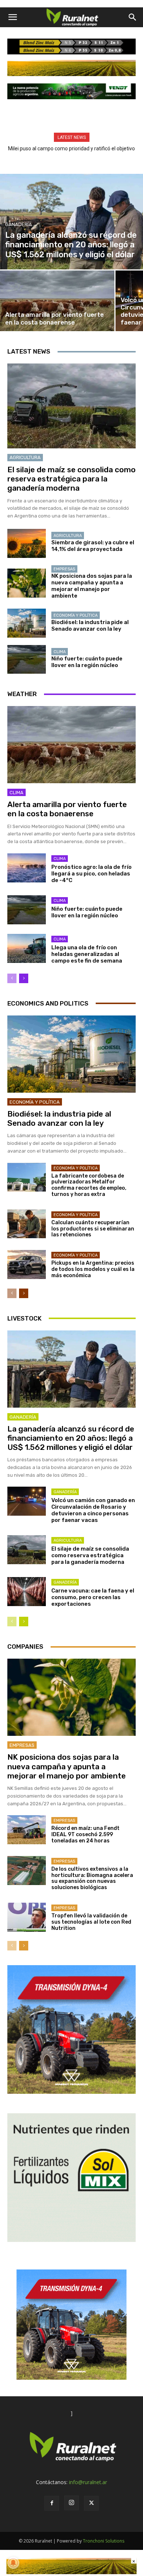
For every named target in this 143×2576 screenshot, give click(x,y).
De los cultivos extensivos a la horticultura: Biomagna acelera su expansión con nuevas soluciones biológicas (92, 1878)
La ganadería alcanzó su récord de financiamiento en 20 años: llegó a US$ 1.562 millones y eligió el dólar (71, 1438)
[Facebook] (52, 2503)
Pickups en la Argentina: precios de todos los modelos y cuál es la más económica (93, 1269)
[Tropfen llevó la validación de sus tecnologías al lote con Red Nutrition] (27, 1917)
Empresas (64, 569)
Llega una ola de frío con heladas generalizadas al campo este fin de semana (87, 954)
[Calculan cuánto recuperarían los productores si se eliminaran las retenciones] (27, 1224)
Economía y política (76, 615)
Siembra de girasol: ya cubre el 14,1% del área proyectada (93, 546)
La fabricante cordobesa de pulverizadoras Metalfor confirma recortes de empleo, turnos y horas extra (89, 1185)
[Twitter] (91, 2503)
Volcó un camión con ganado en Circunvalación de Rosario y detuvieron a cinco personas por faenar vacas (93, 1510)
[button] (12, 17)
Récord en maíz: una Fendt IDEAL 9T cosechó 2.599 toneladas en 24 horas (85, 1835)
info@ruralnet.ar (88, 2482)
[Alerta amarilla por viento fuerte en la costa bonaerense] (57, 301)
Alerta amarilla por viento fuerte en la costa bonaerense (67, 809)
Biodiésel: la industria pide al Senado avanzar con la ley (90, 626)
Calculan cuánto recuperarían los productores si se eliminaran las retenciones (93, 1229)
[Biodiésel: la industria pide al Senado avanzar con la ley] (27, 623)
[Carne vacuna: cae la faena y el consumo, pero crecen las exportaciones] (27, 1592)
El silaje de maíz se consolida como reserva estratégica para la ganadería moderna (71, 479)
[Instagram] (71, 2503)
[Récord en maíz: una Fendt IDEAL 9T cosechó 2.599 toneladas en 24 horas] (27, 1830)
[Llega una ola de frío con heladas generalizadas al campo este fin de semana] (27, 948)
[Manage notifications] (13, 2563)
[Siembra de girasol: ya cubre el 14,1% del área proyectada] (27, 543)
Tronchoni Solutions (104, 2541)
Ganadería (19, 224)
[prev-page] (12, 978)
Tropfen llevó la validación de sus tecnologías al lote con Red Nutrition (91, 1922)
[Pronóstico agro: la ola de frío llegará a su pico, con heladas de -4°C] (27, 868)
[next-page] (24, 978)
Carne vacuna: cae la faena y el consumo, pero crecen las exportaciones (93, 1597)
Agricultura (25, 457)
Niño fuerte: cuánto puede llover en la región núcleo (87, 662)
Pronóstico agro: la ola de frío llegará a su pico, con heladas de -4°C (91, 874)
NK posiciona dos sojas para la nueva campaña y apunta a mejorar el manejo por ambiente (92, 586)
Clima (60, 652)
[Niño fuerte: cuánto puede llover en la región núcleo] (27, 660)
